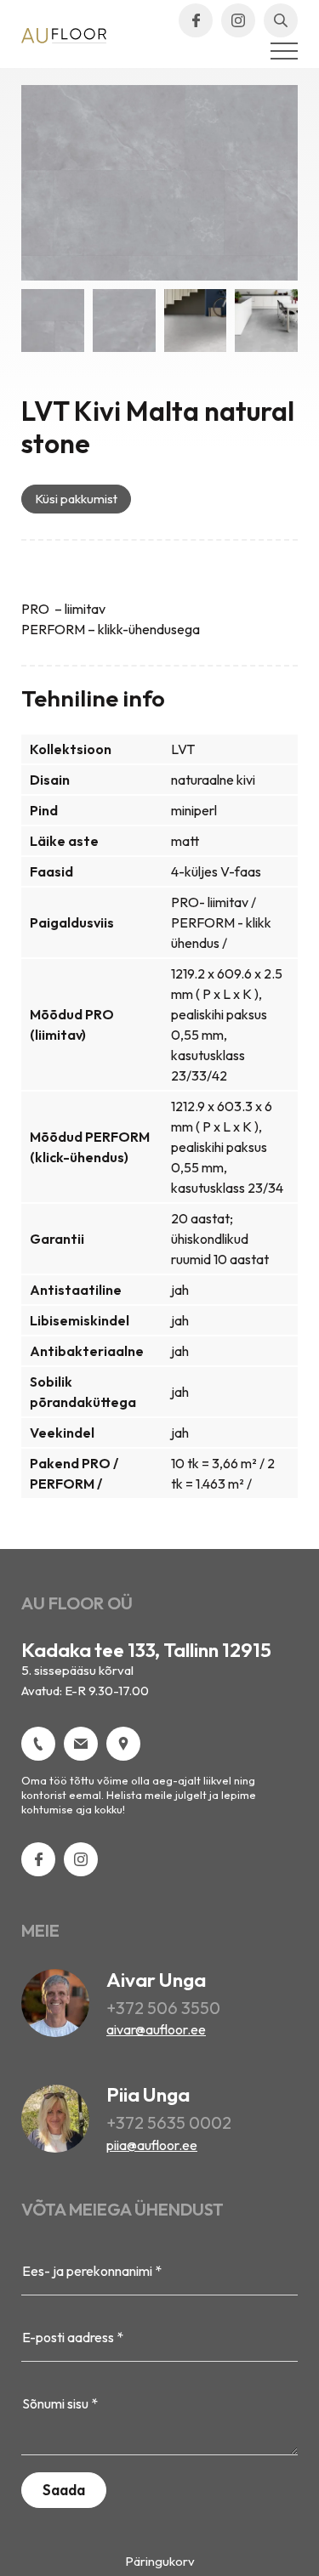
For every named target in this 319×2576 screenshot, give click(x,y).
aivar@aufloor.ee (156, 2029)
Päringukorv (160, 2561)
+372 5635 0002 (169, 2122)
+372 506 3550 (163, 2008)
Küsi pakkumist (76, 499)
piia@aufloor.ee (152, 2145)
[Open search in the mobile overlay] (281, 20)
